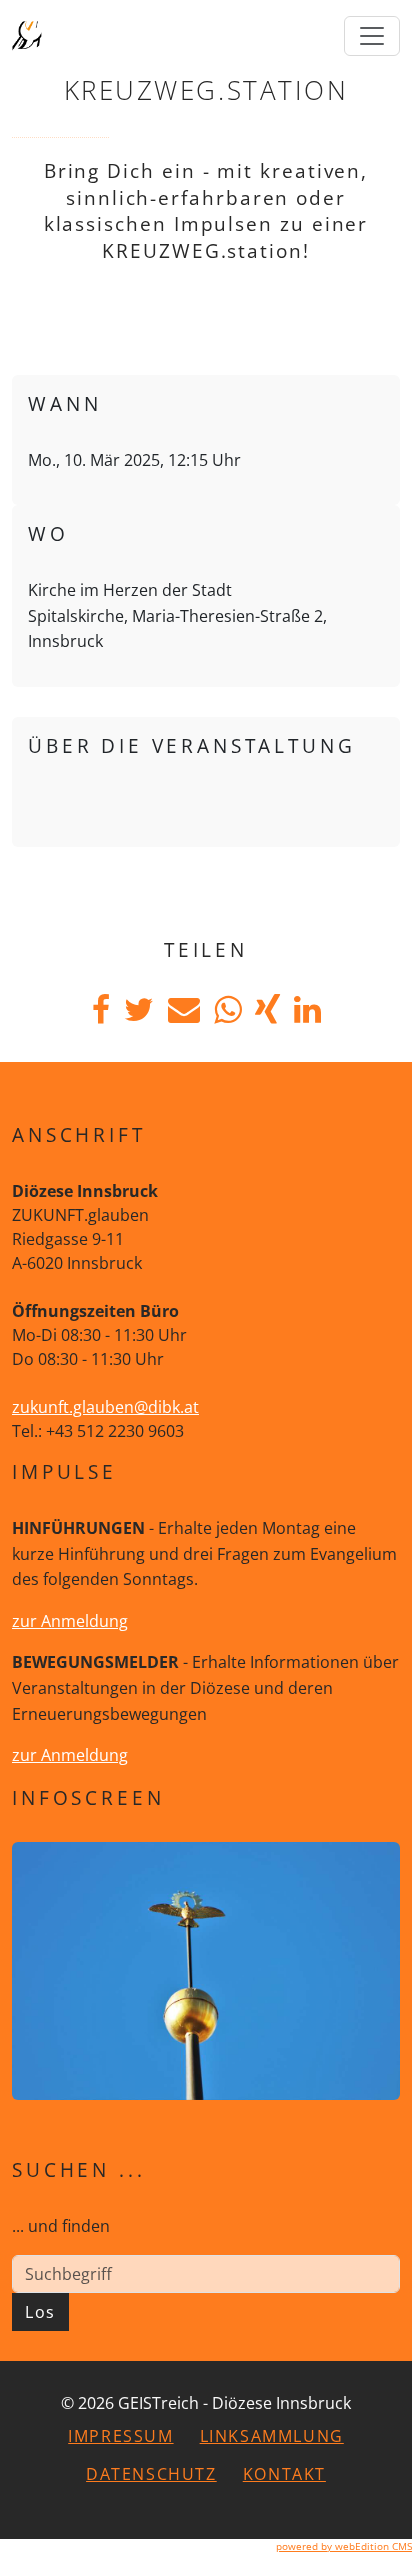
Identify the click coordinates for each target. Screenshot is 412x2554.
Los (40, 2312)
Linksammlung (272, 2436)
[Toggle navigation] (372, 36)
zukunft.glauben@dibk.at (105, 1407)
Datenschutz (151, 2474)
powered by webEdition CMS (344, 2546)
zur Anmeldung (70, 1621)
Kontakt (284, 2474)
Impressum (120, 2436)
